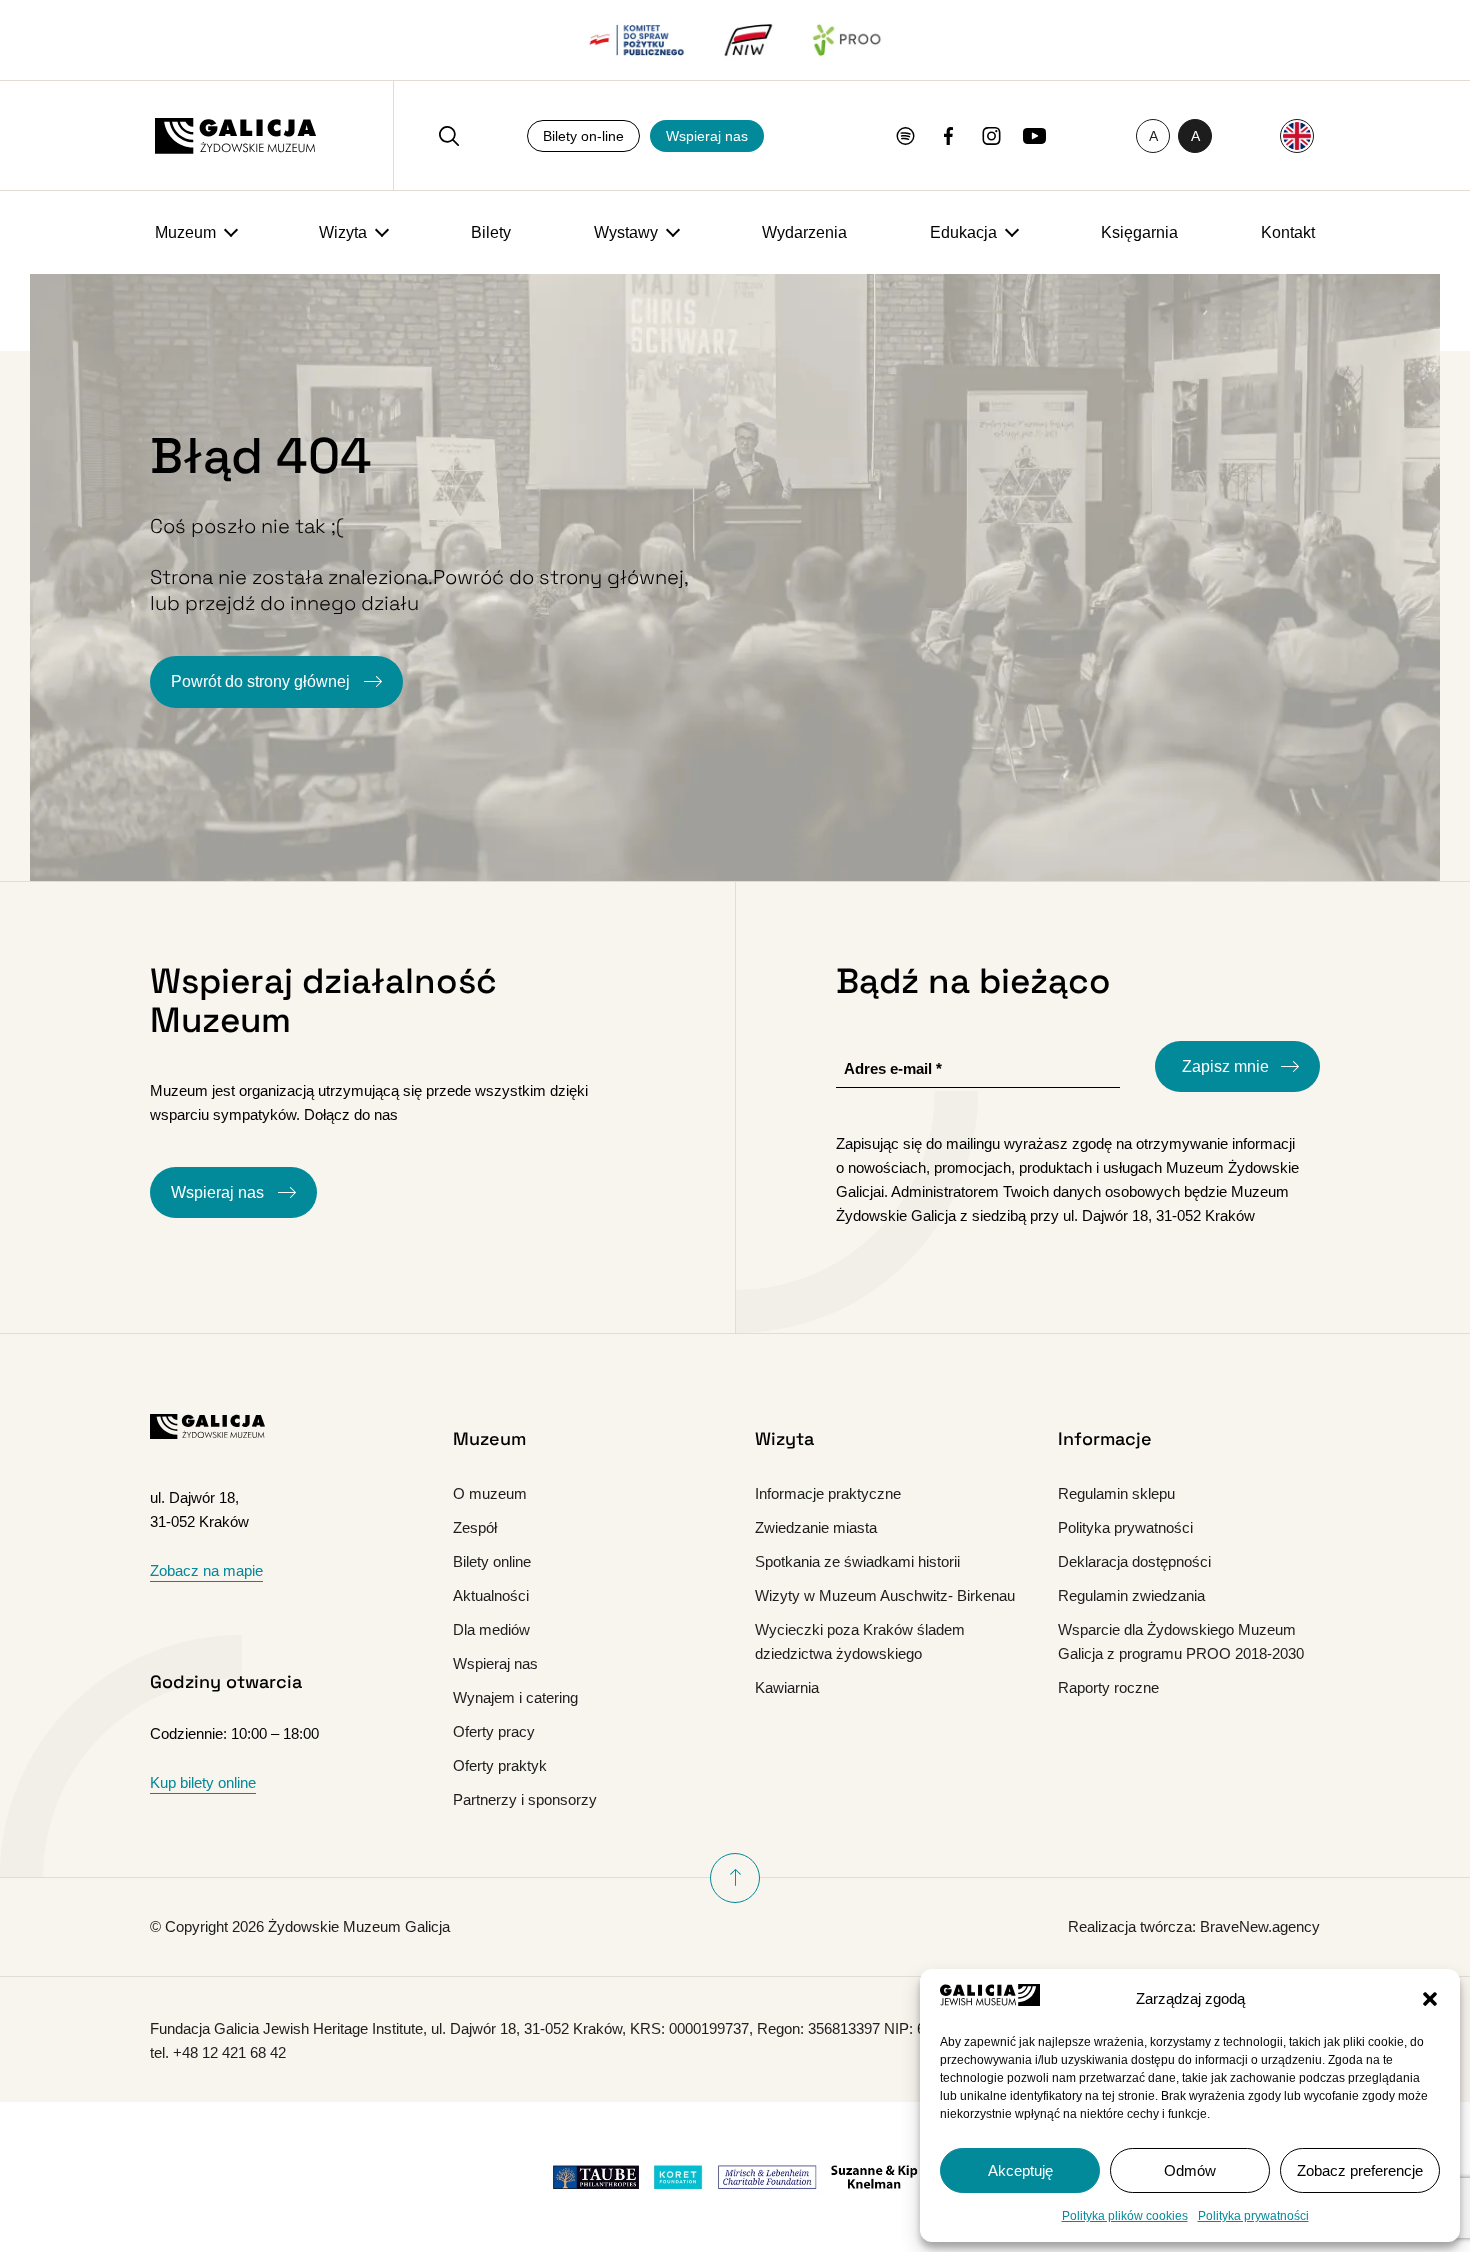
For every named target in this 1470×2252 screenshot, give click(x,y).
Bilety (491, 232)
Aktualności (491, 1595)
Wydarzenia (804, 232)
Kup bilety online (203, 1782)
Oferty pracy (494, 1731)
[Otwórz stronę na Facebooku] (948, 136)
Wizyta (343, 232)
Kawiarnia (787, 1687)
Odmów (1190, 2170)
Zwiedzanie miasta (816, 1527)
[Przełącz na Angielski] (1297, 136)
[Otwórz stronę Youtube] (1034, 136)
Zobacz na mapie (206, 1570)
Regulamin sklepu (1116, 1493)
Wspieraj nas (707, 136)
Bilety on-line (583, 136)
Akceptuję (1020, 2170)
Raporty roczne (1108, 1687)
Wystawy (626, 232)
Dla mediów (491, 1629)
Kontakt (1288, 232)
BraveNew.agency (1260, 1926)
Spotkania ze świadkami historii (857, 1561)
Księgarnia (1139, 232)
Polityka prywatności (1253, 2216)
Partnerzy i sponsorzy (525, 1799)
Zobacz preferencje (1360, 2170)
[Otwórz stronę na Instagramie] (991, 136)
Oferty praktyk (500, 1765)
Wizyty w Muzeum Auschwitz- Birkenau (885, 1595)
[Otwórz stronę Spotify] (905, 136)
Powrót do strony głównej (262, 681)
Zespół (475, 1527)
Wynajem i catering (515, 1697)
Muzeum (185, 232)
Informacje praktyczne (828, 1493)
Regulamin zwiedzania (1131, 1595)
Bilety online (492, 1561)
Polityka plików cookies (1125, 2216)
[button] (1430, 1999)
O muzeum (490, 1493)
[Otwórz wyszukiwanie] (449, 136)
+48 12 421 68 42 (229, 2052)
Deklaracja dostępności (1134, 1561)
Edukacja (963, 232)
